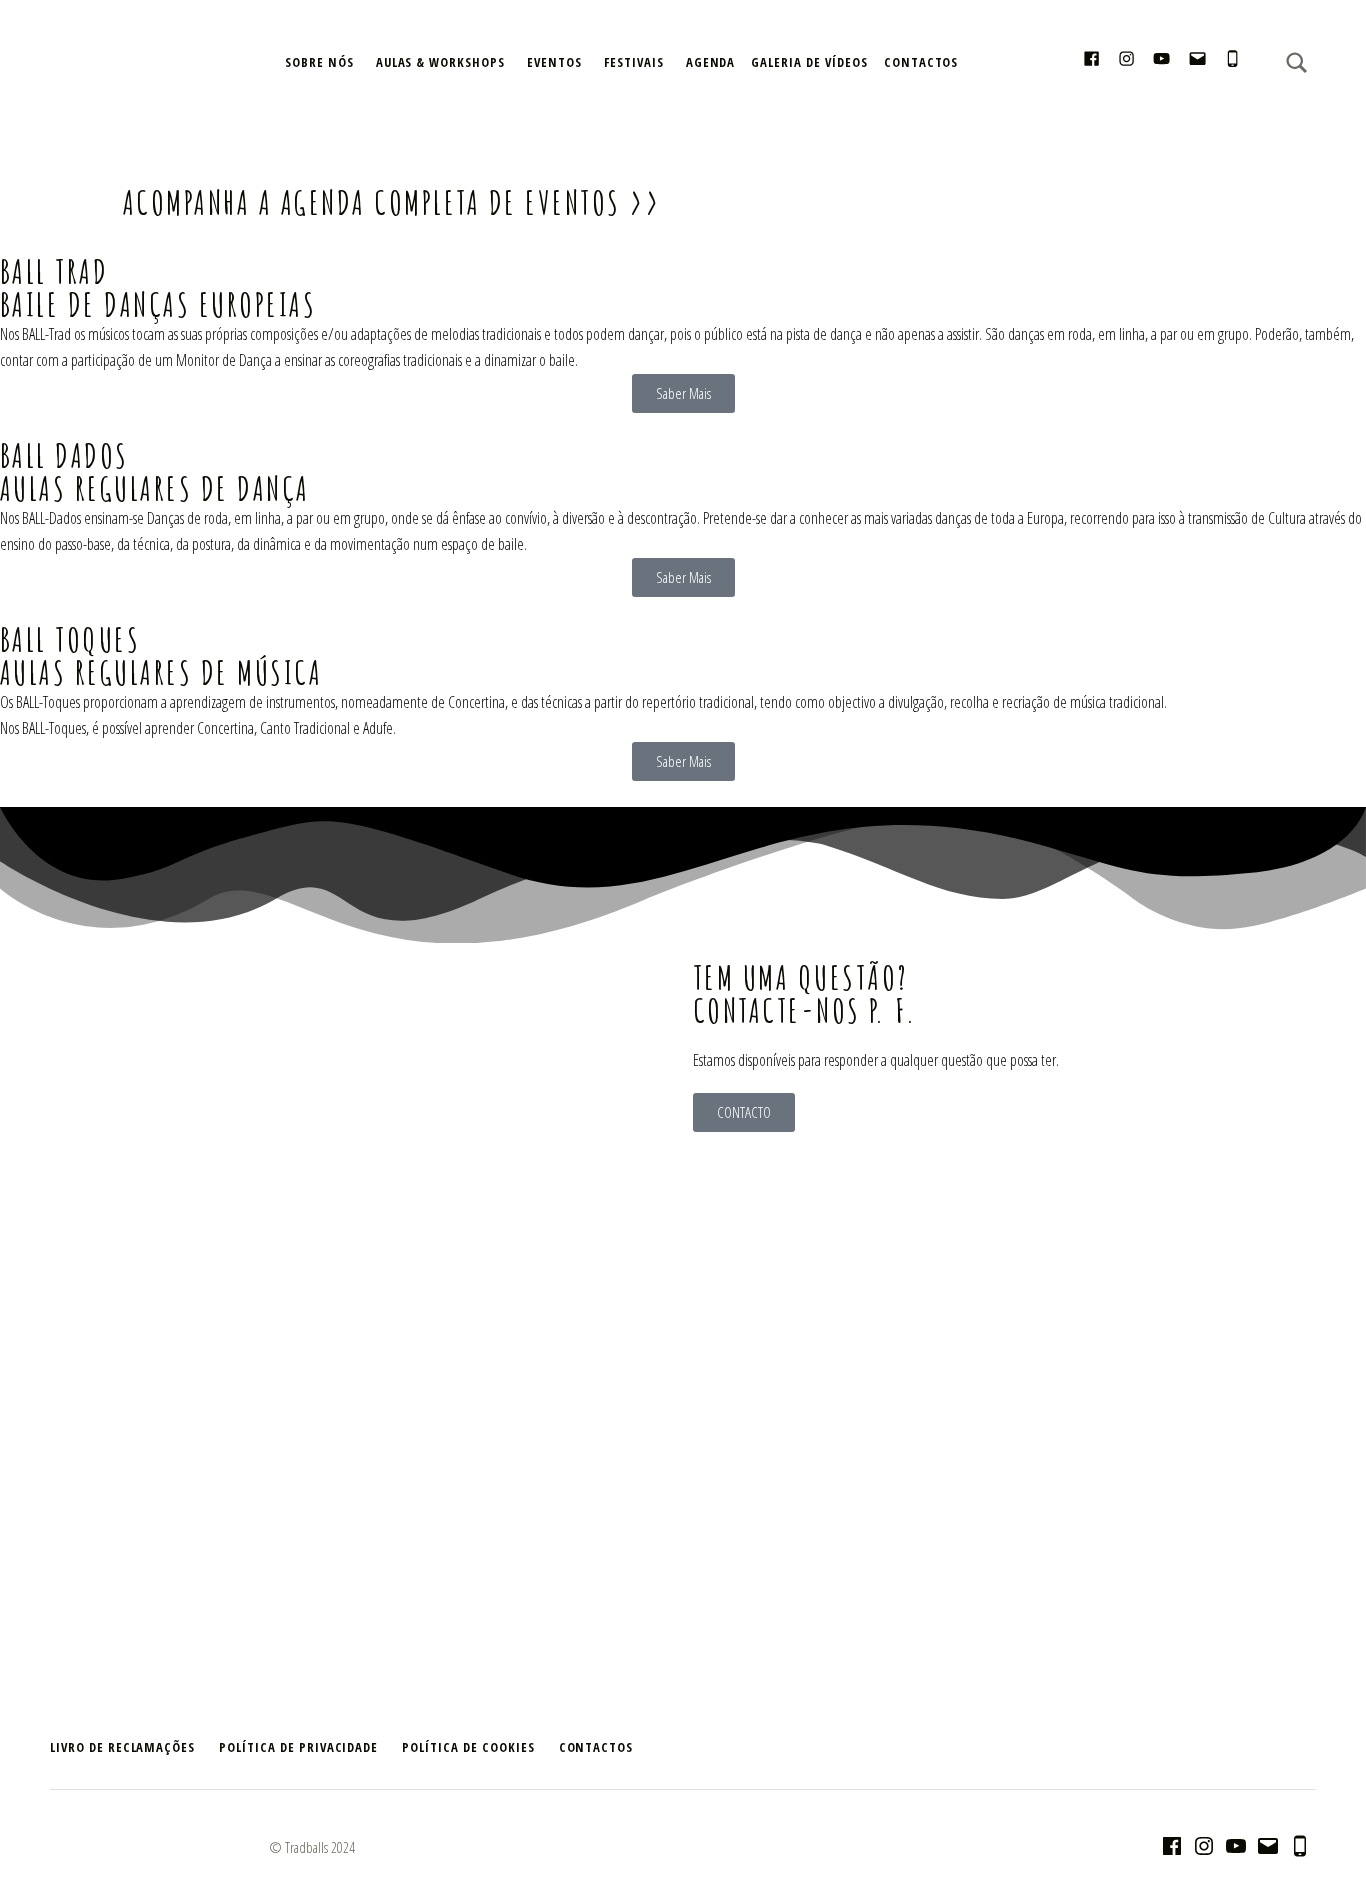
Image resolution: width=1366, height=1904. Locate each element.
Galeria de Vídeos (809, 62)
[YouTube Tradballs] (1161, 61)
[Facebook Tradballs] (1091, 61)
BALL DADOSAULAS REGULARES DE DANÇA (155, 471)
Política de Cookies (468, 1747)
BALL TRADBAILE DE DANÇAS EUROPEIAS (158, 287)
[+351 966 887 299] (1232, 61)
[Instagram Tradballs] (1126, 61)
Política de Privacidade (298, 1747)
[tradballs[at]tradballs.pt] (1197, 61)
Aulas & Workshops (440, 62)
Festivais (634, 62)
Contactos (921, 62)
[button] (19, 149)
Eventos (554, 62)
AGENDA (711, 62)
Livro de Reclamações (122, 1747)
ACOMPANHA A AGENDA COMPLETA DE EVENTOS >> (391, 202)
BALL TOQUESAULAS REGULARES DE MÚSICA (161, 655)
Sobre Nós (319, 62)
